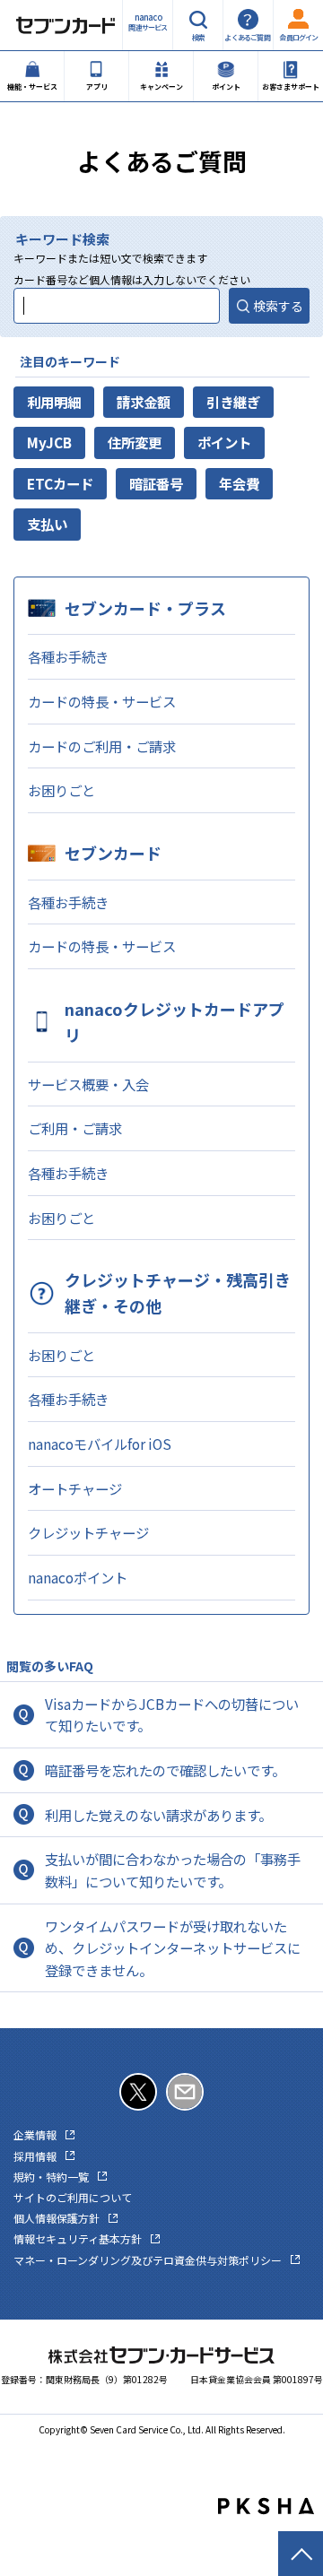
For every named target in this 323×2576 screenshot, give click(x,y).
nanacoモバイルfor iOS (100, 1444)
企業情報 (35, 2134)
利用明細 (54, 402)
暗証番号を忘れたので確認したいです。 (165, 1770)
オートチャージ (75, 1488)
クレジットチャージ (88, 1532)
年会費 (239, 483)
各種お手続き (68, 656)
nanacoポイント (78, 1577)
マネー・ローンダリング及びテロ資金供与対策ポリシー (148, 2260)
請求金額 (144, 402)
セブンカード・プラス (145, 608)
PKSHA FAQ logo (266, 2506)
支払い (47, 524)
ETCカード (60, 483)
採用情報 (35, 2156)
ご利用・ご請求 (75, 1128)
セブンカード (113, 853)
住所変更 (135, 442)
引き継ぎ (233, 402)
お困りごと (61, 790)
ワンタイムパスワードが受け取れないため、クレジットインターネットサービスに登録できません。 (173, 1948)
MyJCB (49, 442)
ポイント (224, 442)
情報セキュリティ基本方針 (78, 2238)
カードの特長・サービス (102, 701)
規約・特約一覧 (51, 2177)
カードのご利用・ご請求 (102, 746)
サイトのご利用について (73, 2197)
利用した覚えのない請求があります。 (158, 1815)
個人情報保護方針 (57, 2218)
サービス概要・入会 (88, 1084)
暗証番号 (156, 483)
